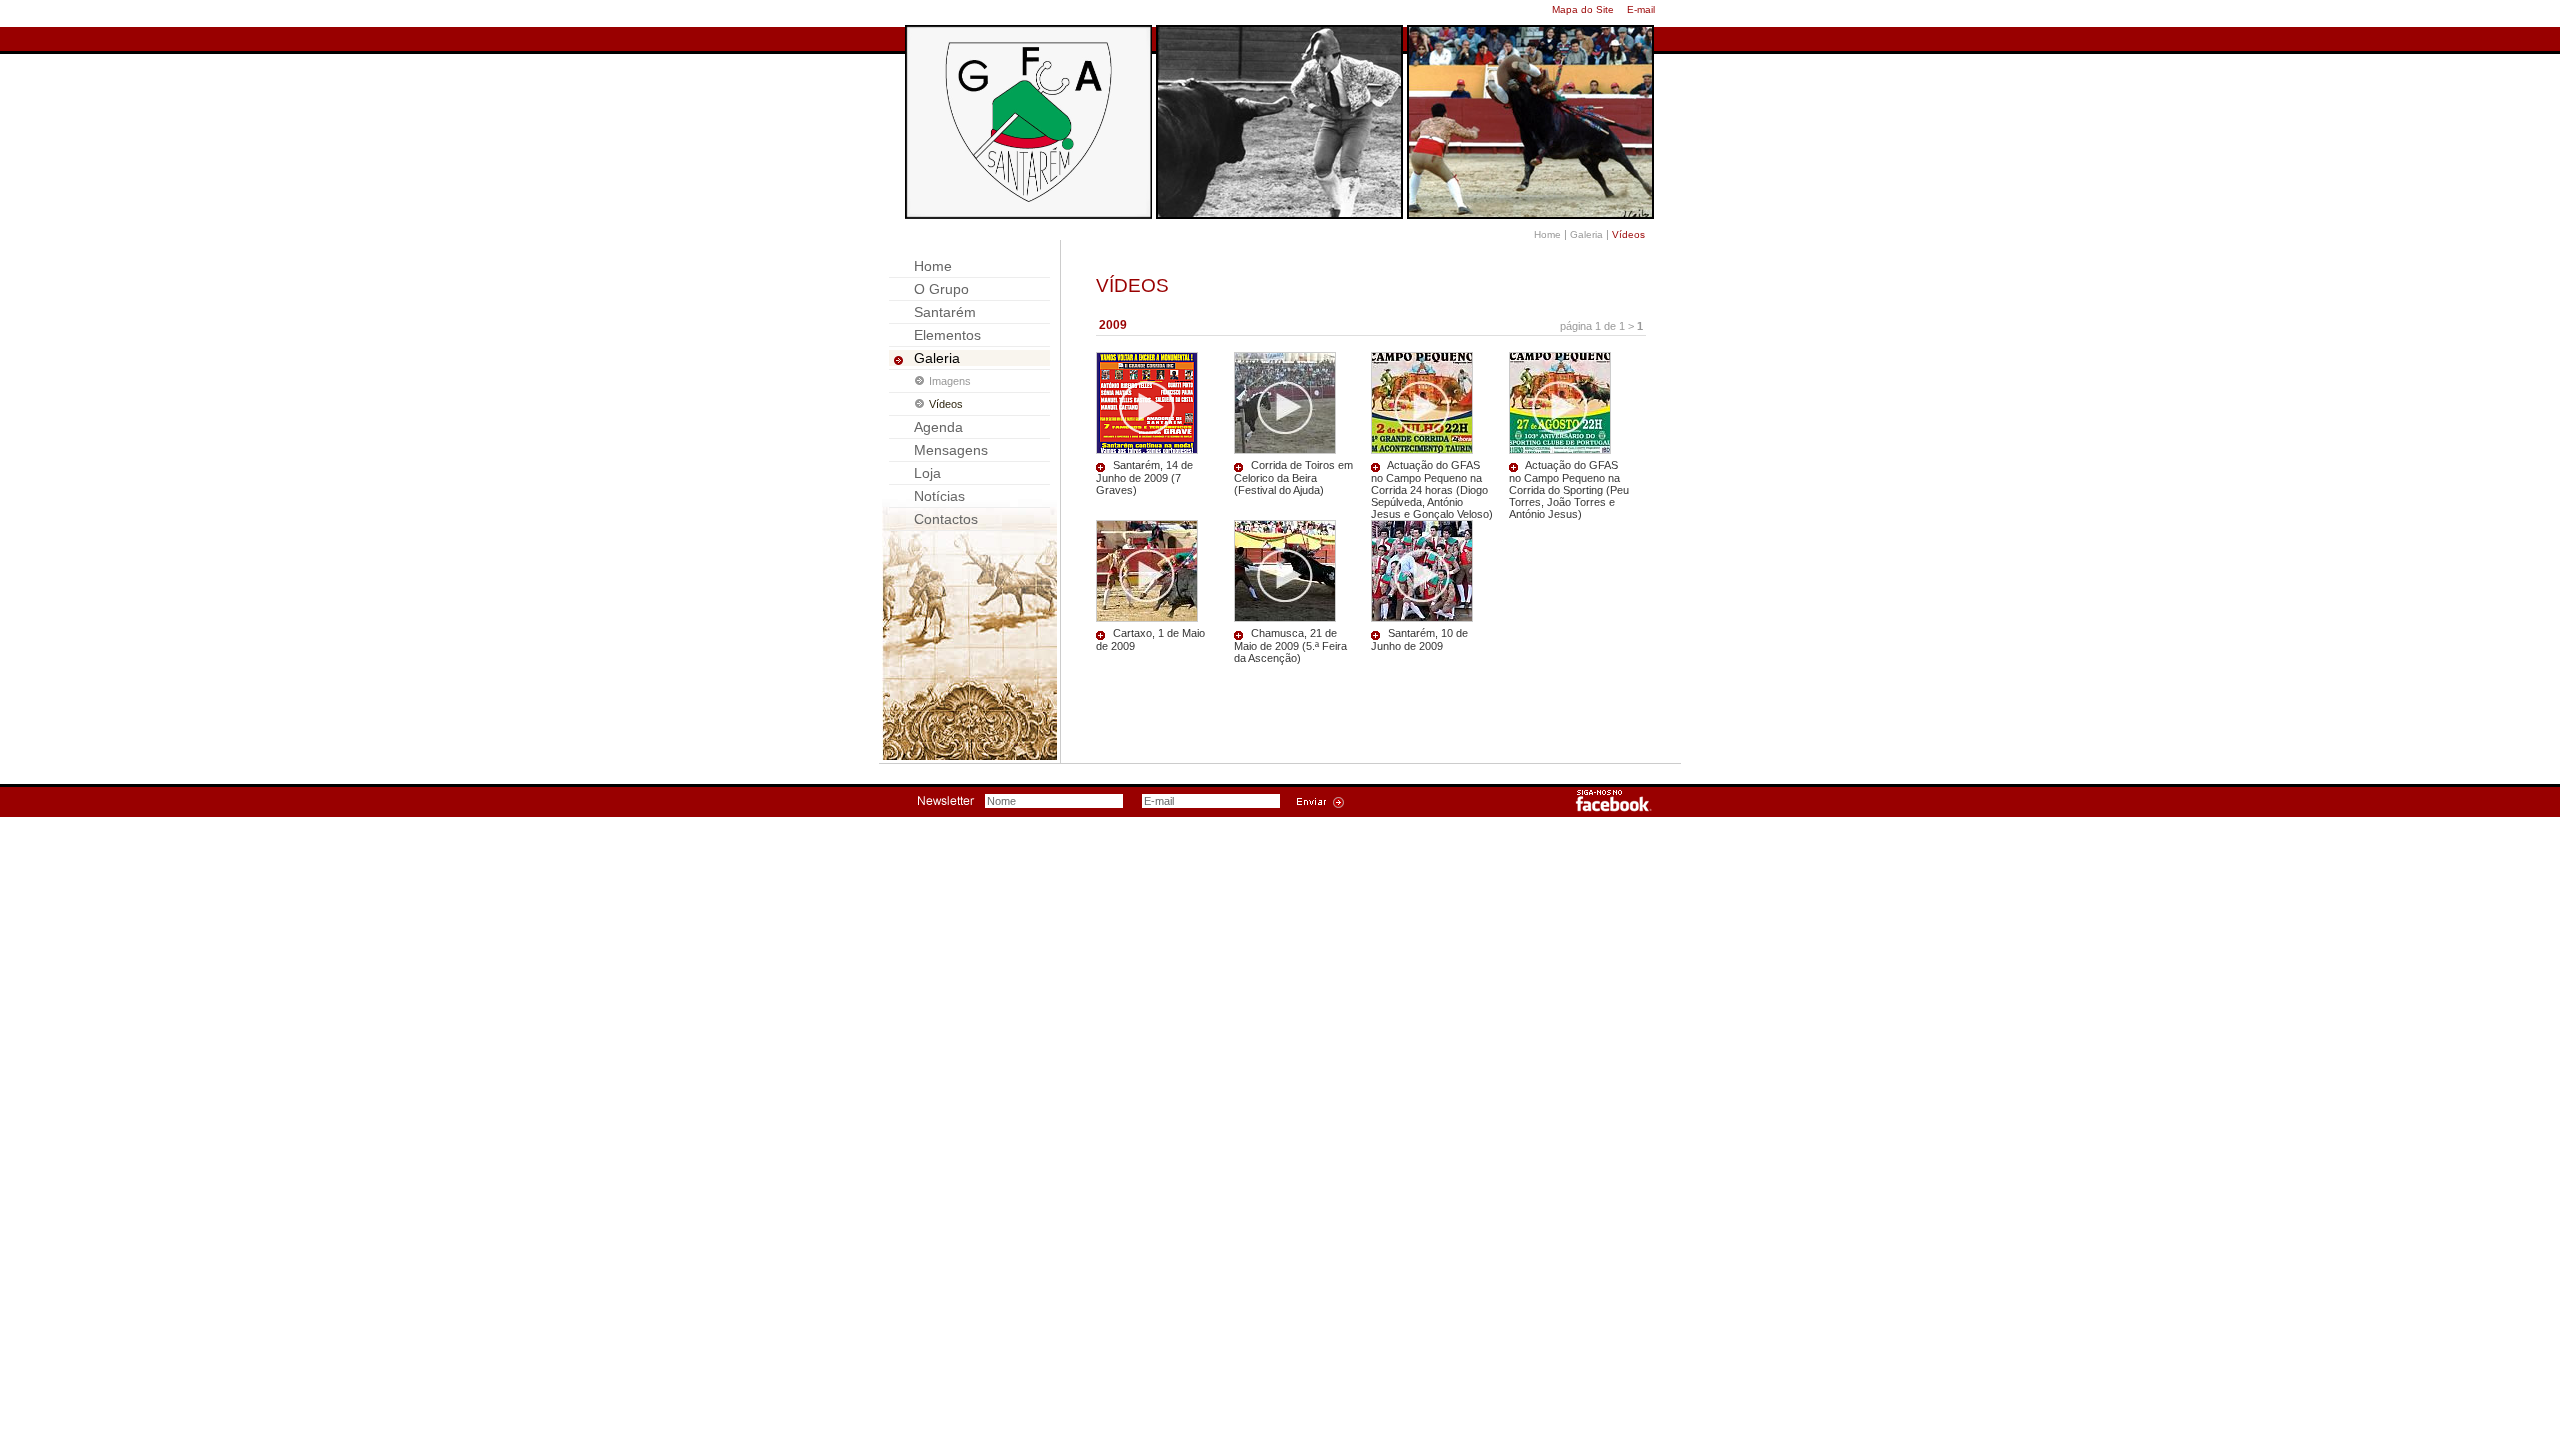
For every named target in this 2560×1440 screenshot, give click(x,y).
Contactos (946, 519)
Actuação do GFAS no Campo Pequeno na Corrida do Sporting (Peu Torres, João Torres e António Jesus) (1569, 489)
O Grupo (941, 289)
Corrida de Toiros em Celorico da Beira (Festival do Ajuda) (1293, 477)
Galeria (1586, 234)
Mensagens (951, 450)
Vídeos (946, 404)
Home (1547, 234)
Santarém (945, 312)
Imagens (950, 381)
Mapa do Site (1583, 9)
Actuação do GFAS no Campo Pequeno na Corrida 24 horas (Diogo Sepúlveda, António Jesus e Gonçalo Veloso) (1432, 489)
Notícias (939, 496)
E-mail (1641, 9)
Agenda (938, 427)
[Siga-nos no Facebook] (1614, 807)
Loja (927, 473)
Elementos (947, 335)
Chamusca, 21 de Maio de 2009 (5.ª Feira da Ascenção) (1290, 645)
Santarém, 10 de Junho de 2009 (1419, 639)
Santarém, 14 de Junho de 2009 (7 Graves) (1144, 477)
